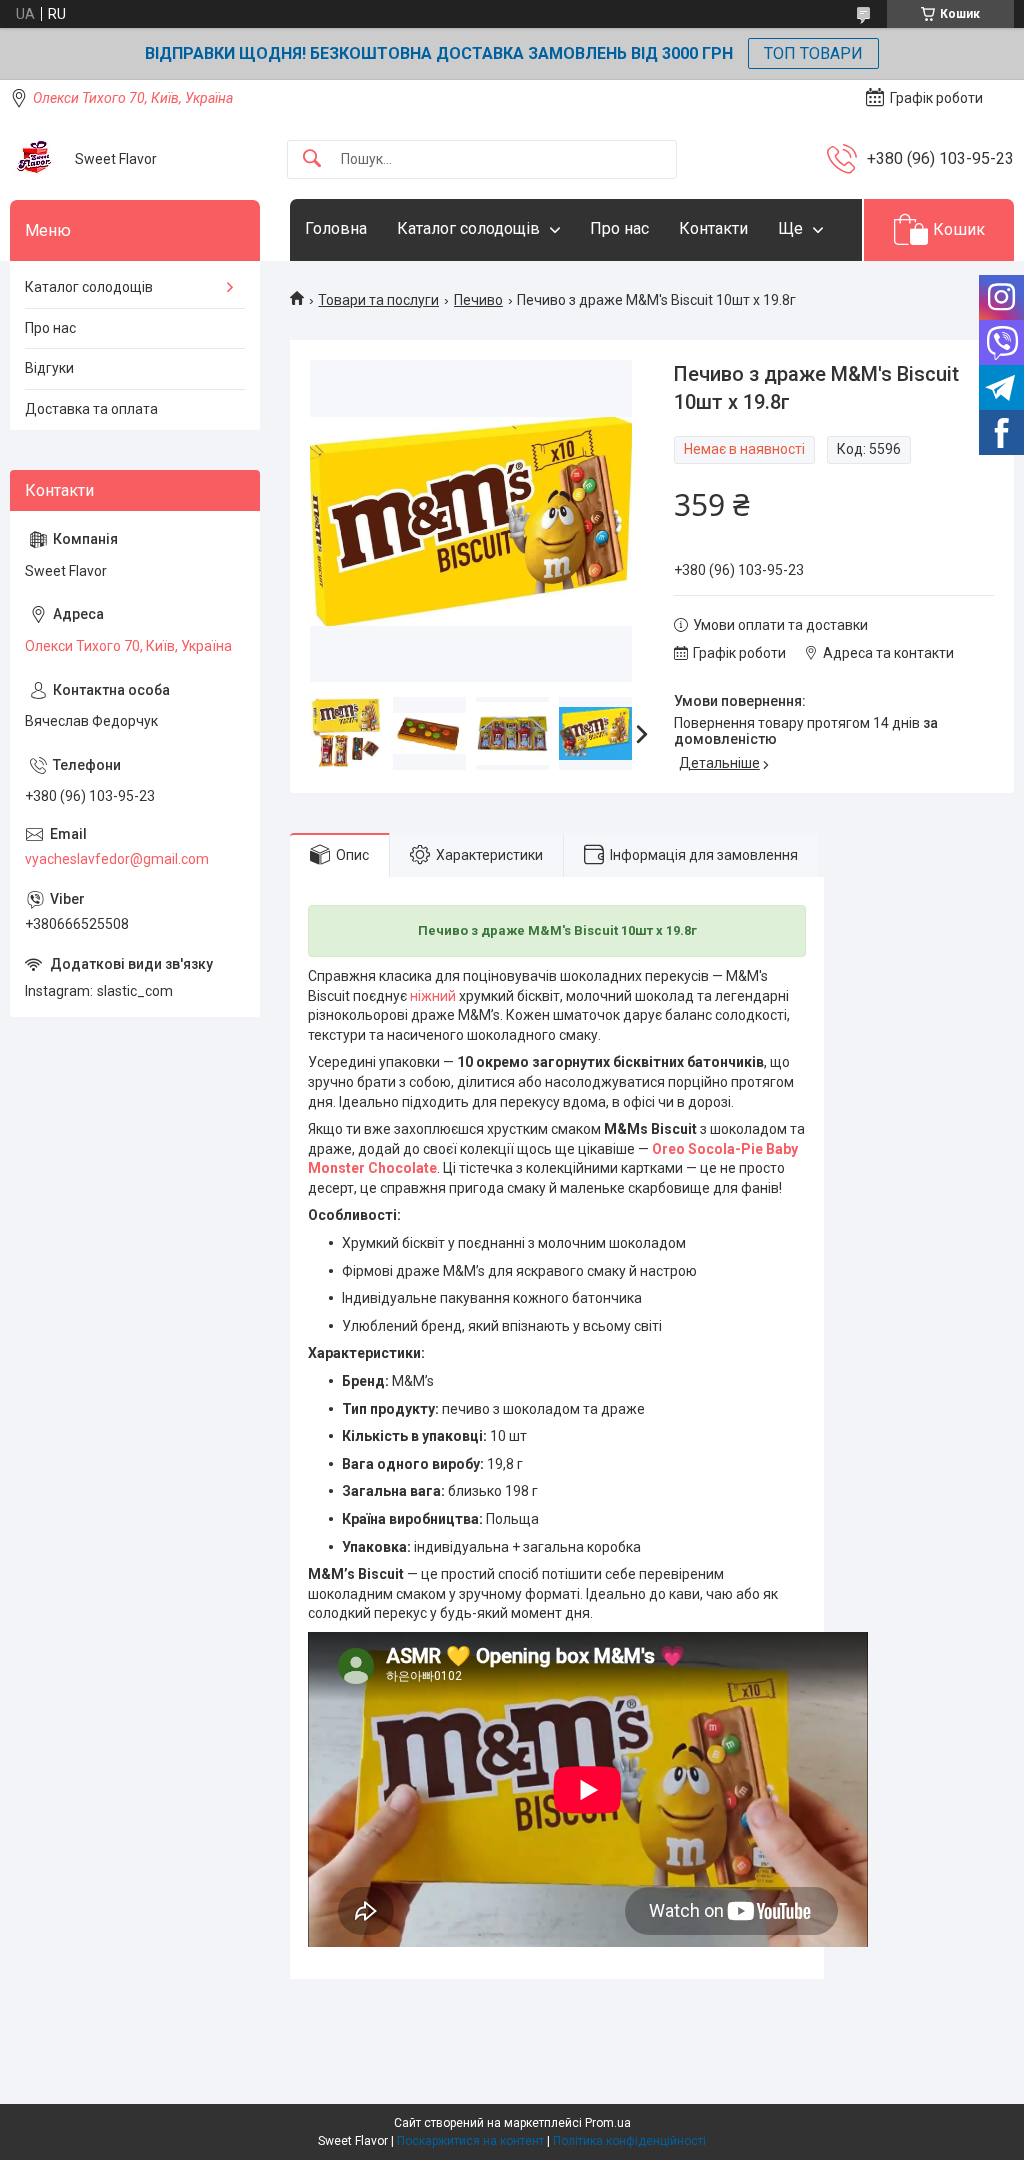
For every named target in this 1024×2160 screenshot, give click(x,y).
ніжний (433, 996)
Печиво (478, 300)
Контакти (713, 228)
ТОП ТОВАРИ (813, 53)
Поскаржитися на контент (470, 2141)
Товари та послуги (378, 300)
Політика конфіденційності (629, 2141)
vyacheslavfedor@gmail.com (117, 859)
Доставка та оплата (91, 409)
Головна (336, 228)
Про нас (619, 228)
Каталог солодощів (468, 228)
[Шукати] (312, 159)
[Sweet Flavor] (35, 159)
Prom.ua (608, 2123)
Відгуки (49, 368)
